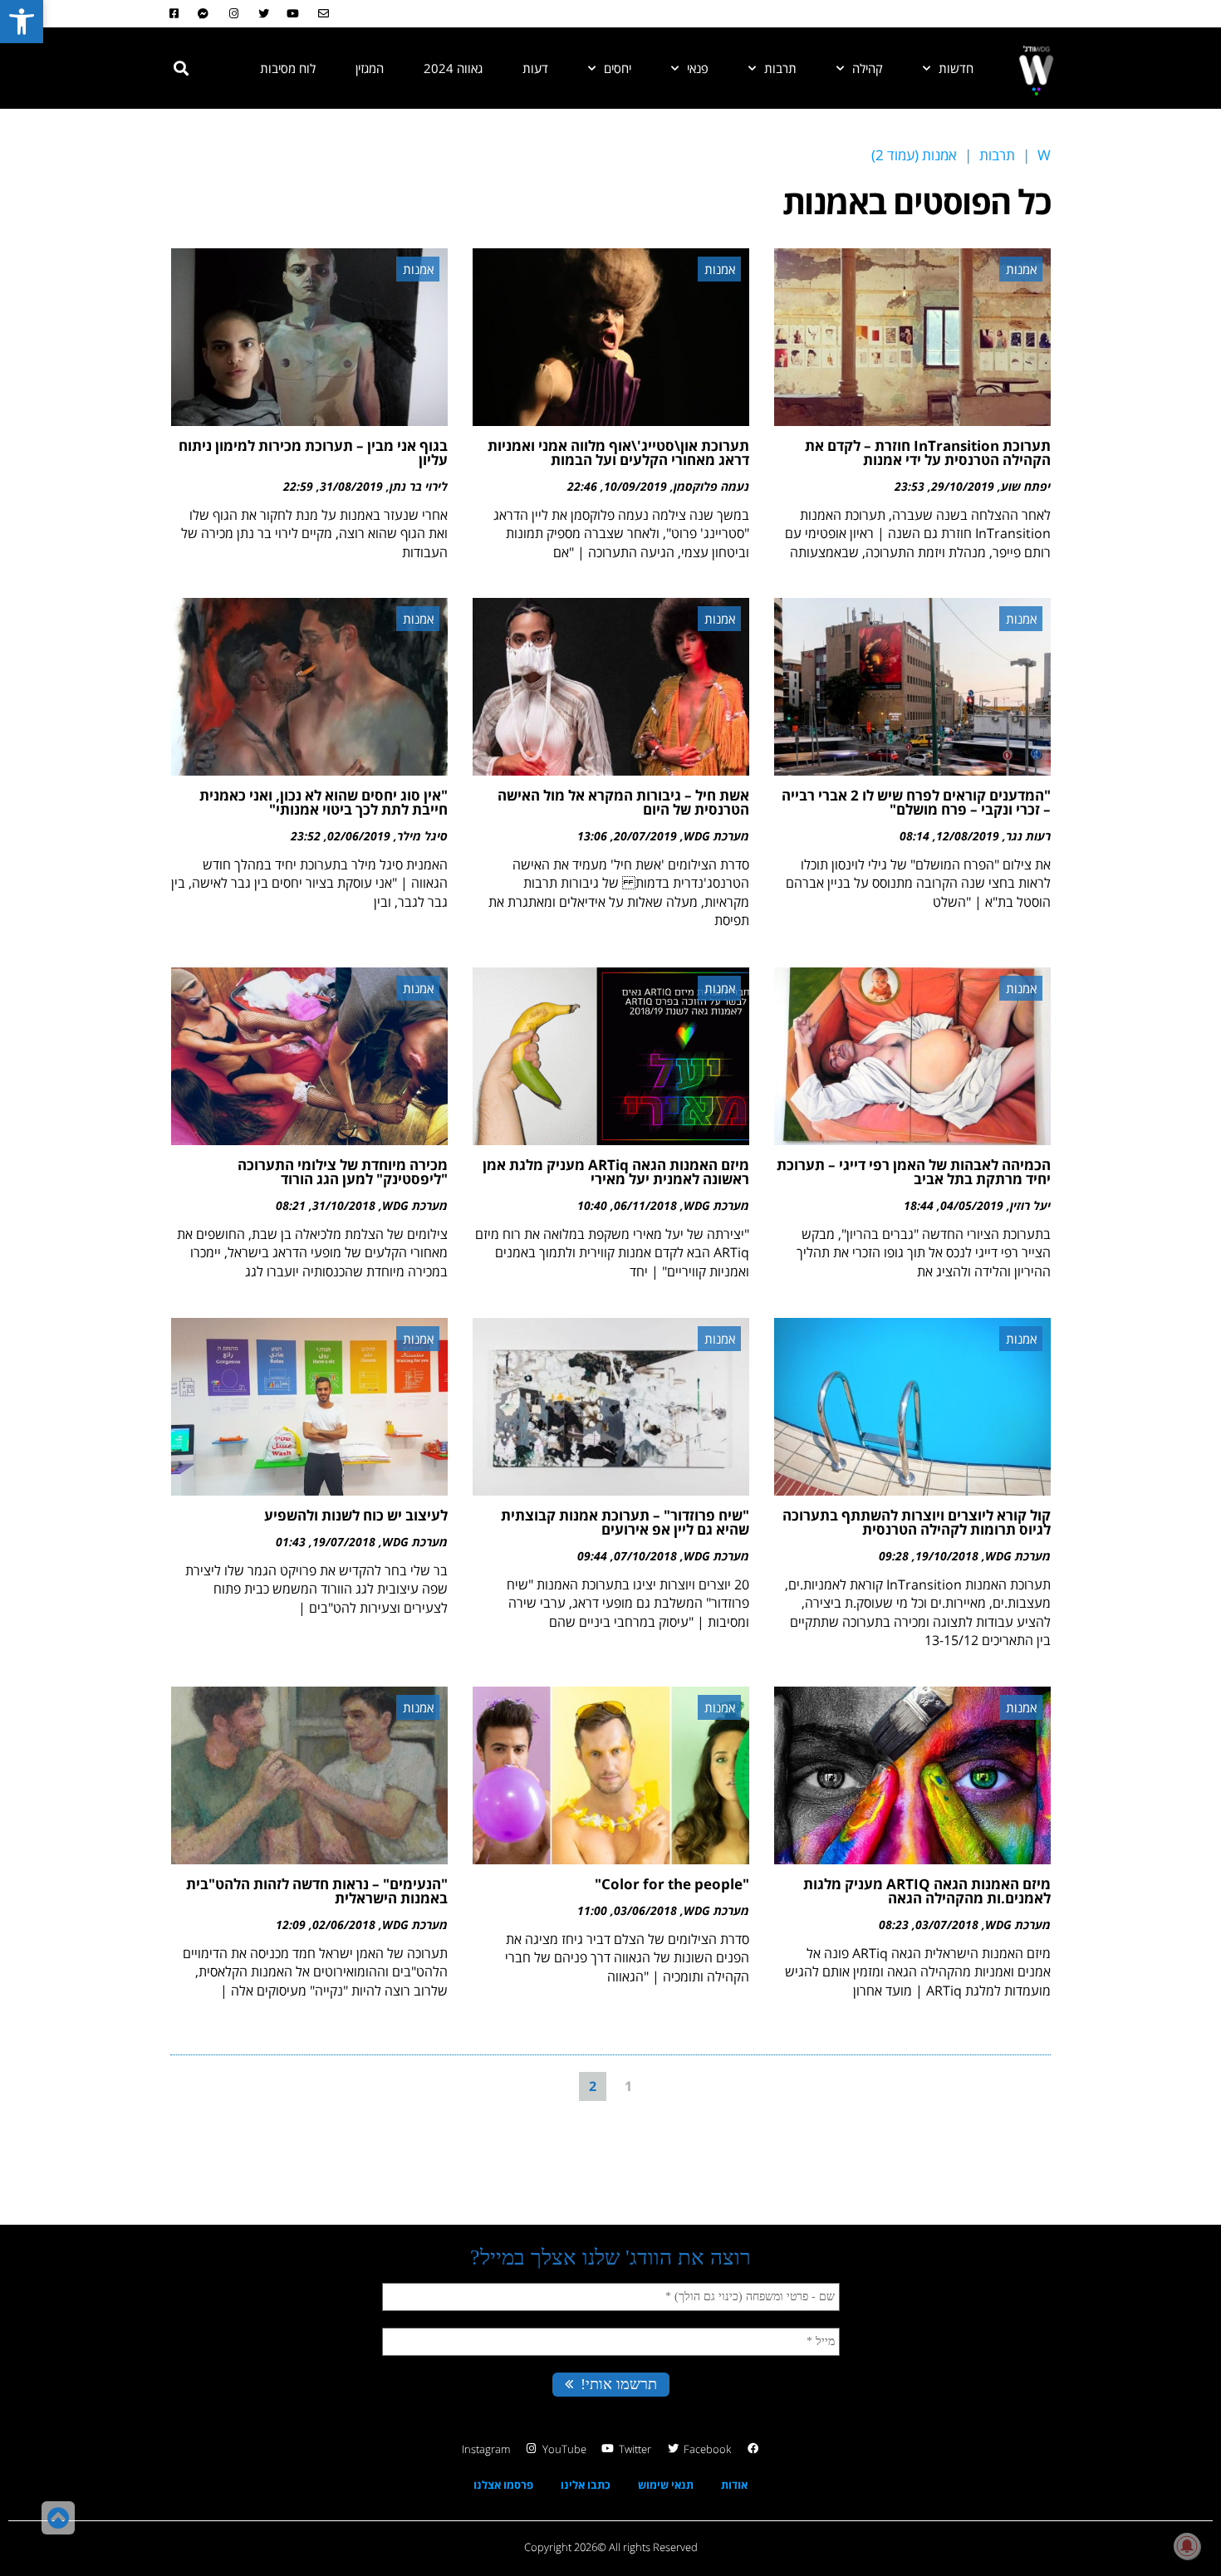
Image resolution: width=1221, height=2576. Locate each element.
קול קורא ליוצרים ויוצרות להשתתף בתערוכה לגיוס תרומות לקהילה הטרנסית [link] (917, 1522)
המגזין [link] (370, 68)
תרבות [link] (780, 68)
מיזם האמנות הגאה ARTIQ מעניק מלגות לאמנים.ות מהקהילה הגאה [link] (927, 1891)
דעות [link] (535, 68)
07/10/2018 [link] (645, 1556)
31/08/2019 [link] (351, 486)
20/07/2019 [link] (645, 836)
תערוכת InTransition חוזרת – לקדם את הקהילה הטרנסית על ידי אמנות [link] (928, 453)
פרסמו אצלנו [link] (503, 2485)
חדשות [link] (956, 68)
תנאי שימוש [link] (666, 2485)
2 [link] (593, 2086)
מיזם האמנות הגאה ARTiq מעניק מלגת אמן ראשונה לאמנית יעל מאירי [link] (616, 1172)
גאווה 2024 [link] (453, 68)
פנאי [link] (698, 68)
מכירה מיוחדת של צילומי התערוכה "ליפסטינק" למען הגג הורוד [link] (343, 1172)
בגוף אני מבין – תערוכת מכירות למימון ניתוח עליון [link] (313, 453)
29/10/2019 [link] (963, 486)
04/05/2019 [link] (972, 1205)
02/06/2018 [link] (344, 1925)
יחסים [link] (618, 68)
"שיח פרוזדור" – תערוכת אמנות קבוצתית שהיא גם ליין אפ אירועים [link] (625, 1522)
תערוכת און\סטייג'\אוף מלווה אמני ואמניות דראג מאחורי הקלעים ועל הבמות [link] (618, 453)
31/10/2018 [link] (344, 1205)
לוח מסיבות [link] (288, 68)
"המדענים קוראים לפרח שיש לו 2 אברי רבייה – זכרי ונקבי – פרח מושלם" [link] (916, 802)
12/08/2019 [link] (968, 836)
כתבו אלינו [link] (586, 2485)
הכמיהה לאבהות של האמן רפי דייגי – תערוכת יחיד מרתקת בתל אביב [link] (914, 1172)
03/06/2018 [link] (645, 1910)
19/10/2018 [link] (947, 1556)
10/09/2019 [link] (635, 486)
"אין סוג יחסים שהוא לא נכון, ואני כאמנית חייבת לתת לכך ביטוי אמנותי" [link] (324, 802)
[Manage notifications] (1187, 2546)
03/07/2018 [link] (947, 1925)
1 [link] (628, 2086)
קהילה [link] (868, 68)
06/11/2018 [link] (645, 1205)
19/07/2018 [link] (344, 1542)
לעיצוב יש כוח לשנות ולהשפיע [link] (356, 1515)
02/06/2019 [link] (359, 836)
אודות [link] (734, 2485)
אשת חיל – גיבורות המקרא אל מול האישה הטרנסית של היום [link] (623, 802)
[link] (22, 22)
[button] (181, 68)
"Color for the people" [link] (672, 1884)
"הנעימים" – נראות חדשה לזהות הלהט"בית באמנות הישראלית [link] (317, 1891)
